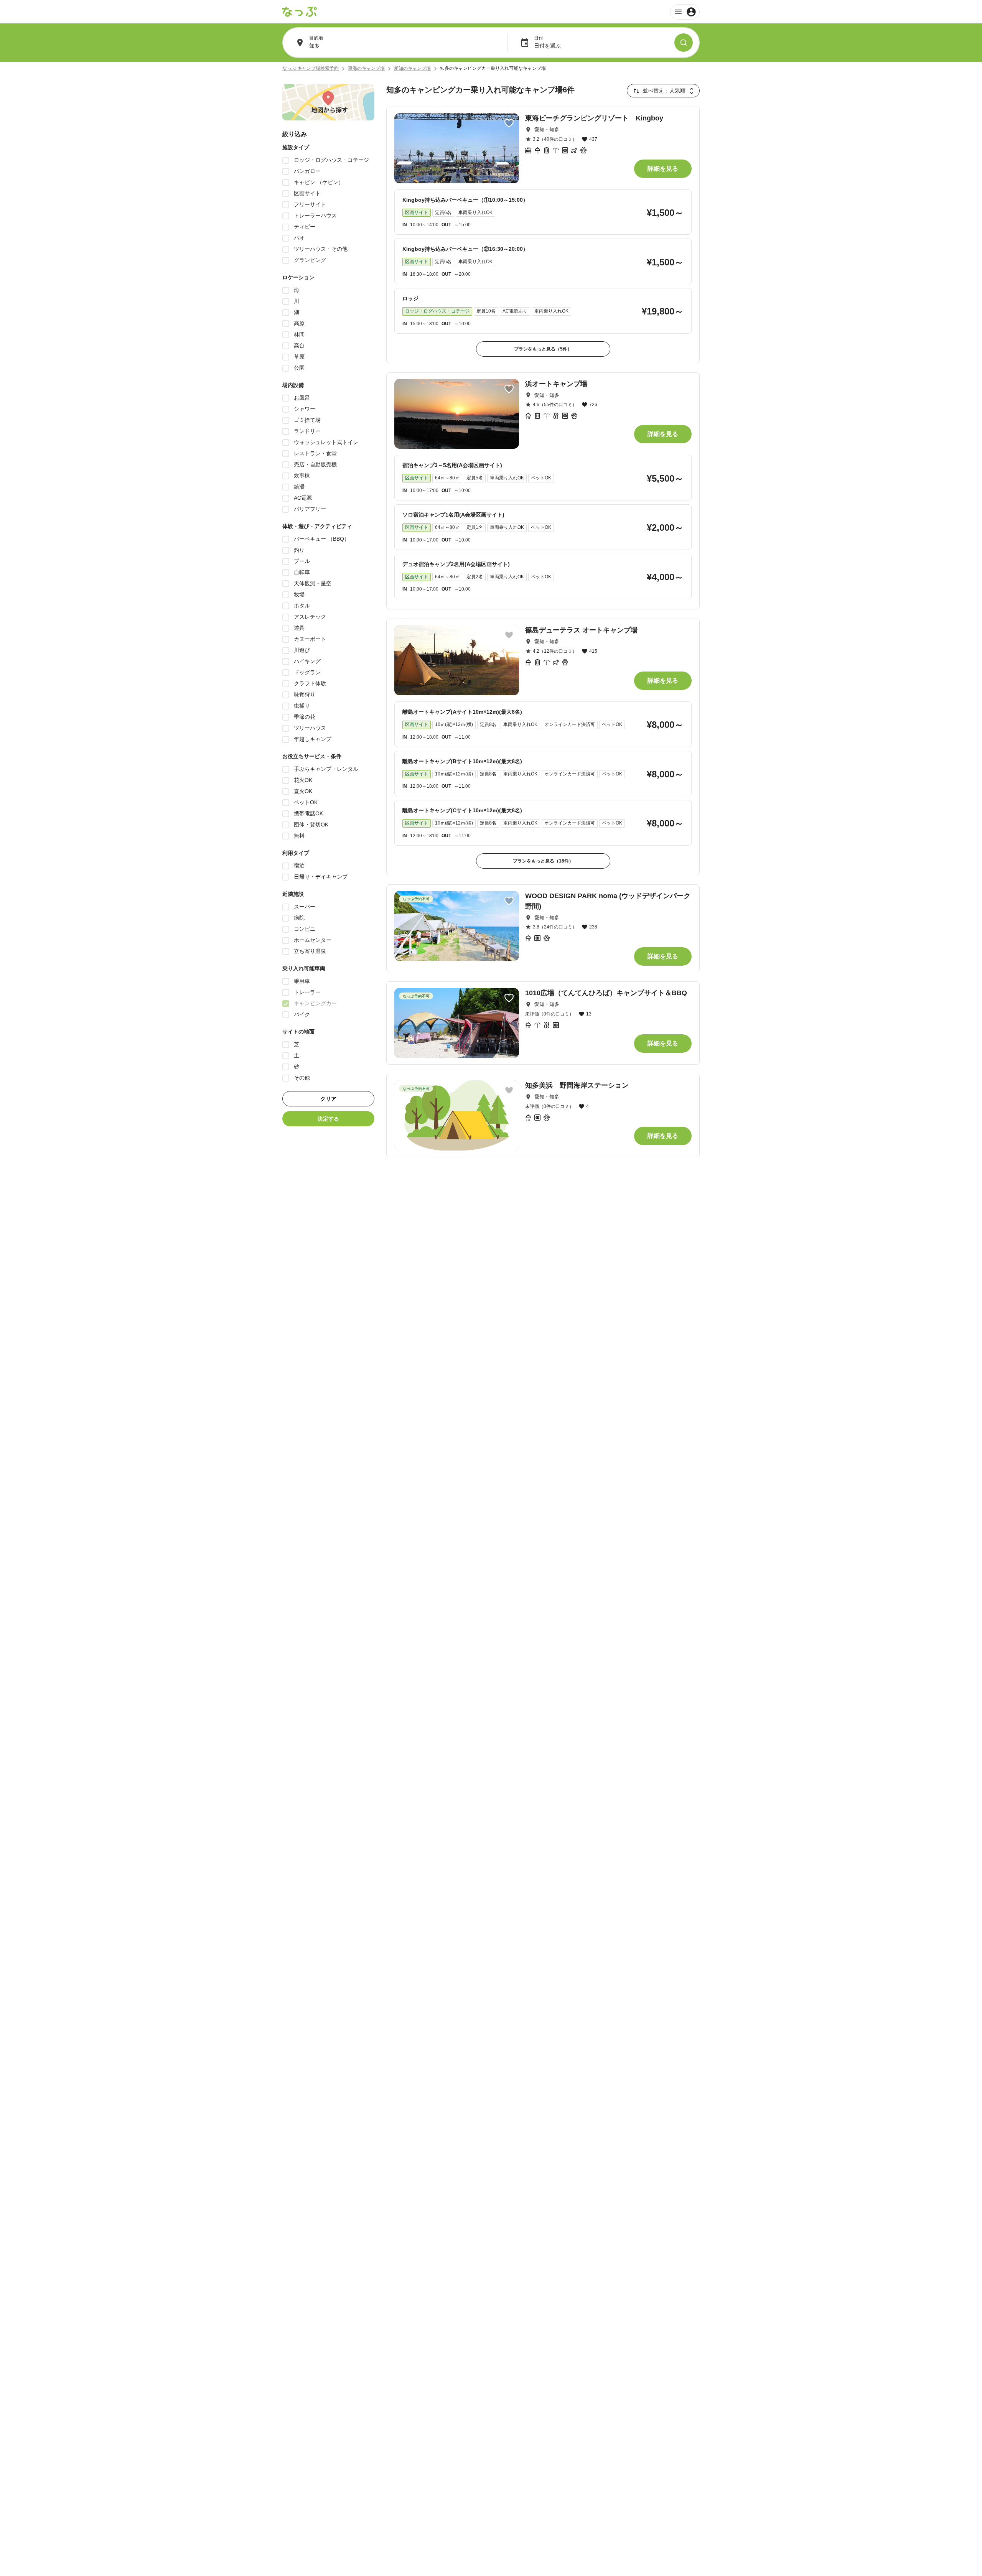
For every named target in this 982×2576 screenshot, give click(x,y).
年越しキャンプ (313, 739)
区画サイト (307, 193)
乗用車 (302, 981)
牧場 (299, 594)
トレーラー (307, 992)
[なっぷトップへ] (300, 12)
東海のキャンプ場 (366, 68)
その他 (302, 1078)
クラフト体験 (310, 683)
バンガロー (307, 171)
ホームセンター (313, 940)
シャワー (305, 409)
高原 (299, 323)
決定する (328, 1119)
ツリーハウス (310, 728)
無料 (299, 836)
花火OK (303, 780)
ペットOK (306, 802)
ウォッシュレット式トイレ (326, 442)
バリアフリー (310, 509)
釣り (299, 550)
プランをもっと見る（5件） (543, 349)
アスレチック (310, 617)
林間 (299, 334)
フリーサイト (310, 204)
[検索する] (684, 43)
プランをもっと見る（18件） (543, 861)
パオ (299, 238)
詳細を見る (663, 169)
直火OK (303, 791)
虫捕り (302, 706)
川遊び (302, 650)
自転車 (302, 572)
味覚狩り (305, 695)
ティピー (305, 227)
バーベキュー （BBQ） (322, 539)
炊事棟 (302, 476)
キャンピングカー (315, 1003)
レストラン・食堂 (315, 453)
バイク (302, 1014)
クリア (328, 1099)
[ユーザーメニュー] (685, 12)
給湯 (299, 487)
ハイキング (307, 661)
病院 (299, 918)
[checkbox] (286, 160)
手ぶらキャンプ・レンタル (326, 769)
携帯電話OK (308, 813)
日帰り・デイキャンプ (321, 877)
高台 (299, 346)
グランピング (310, 260)
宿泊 (299, 866)
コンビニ (305, 929)
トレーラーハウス (315, 216)
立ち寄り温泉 (310, 951)
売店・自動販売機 (315, 464)
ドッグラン (307, 672)
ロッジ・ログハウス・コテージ (331, 160)
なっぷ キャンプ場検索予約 (311, 68)
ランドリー (307, 431)
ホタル (302, 606)
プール (302, 561)
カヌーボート (310, 639)
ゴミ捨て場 (307, 420)
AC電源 (303, 498)
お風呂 (302, 398)
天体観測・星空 (313, 583)
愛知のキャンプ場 (412, 68)
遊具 (299, 628)
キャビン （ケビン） (319, 182)
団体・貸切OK (311, 825)
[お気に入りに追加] (509, 123)
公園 (299, 368)
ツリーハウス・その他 (321, 249)
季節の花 (305, 717)
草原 (299, 357)
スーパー (305, 907)
